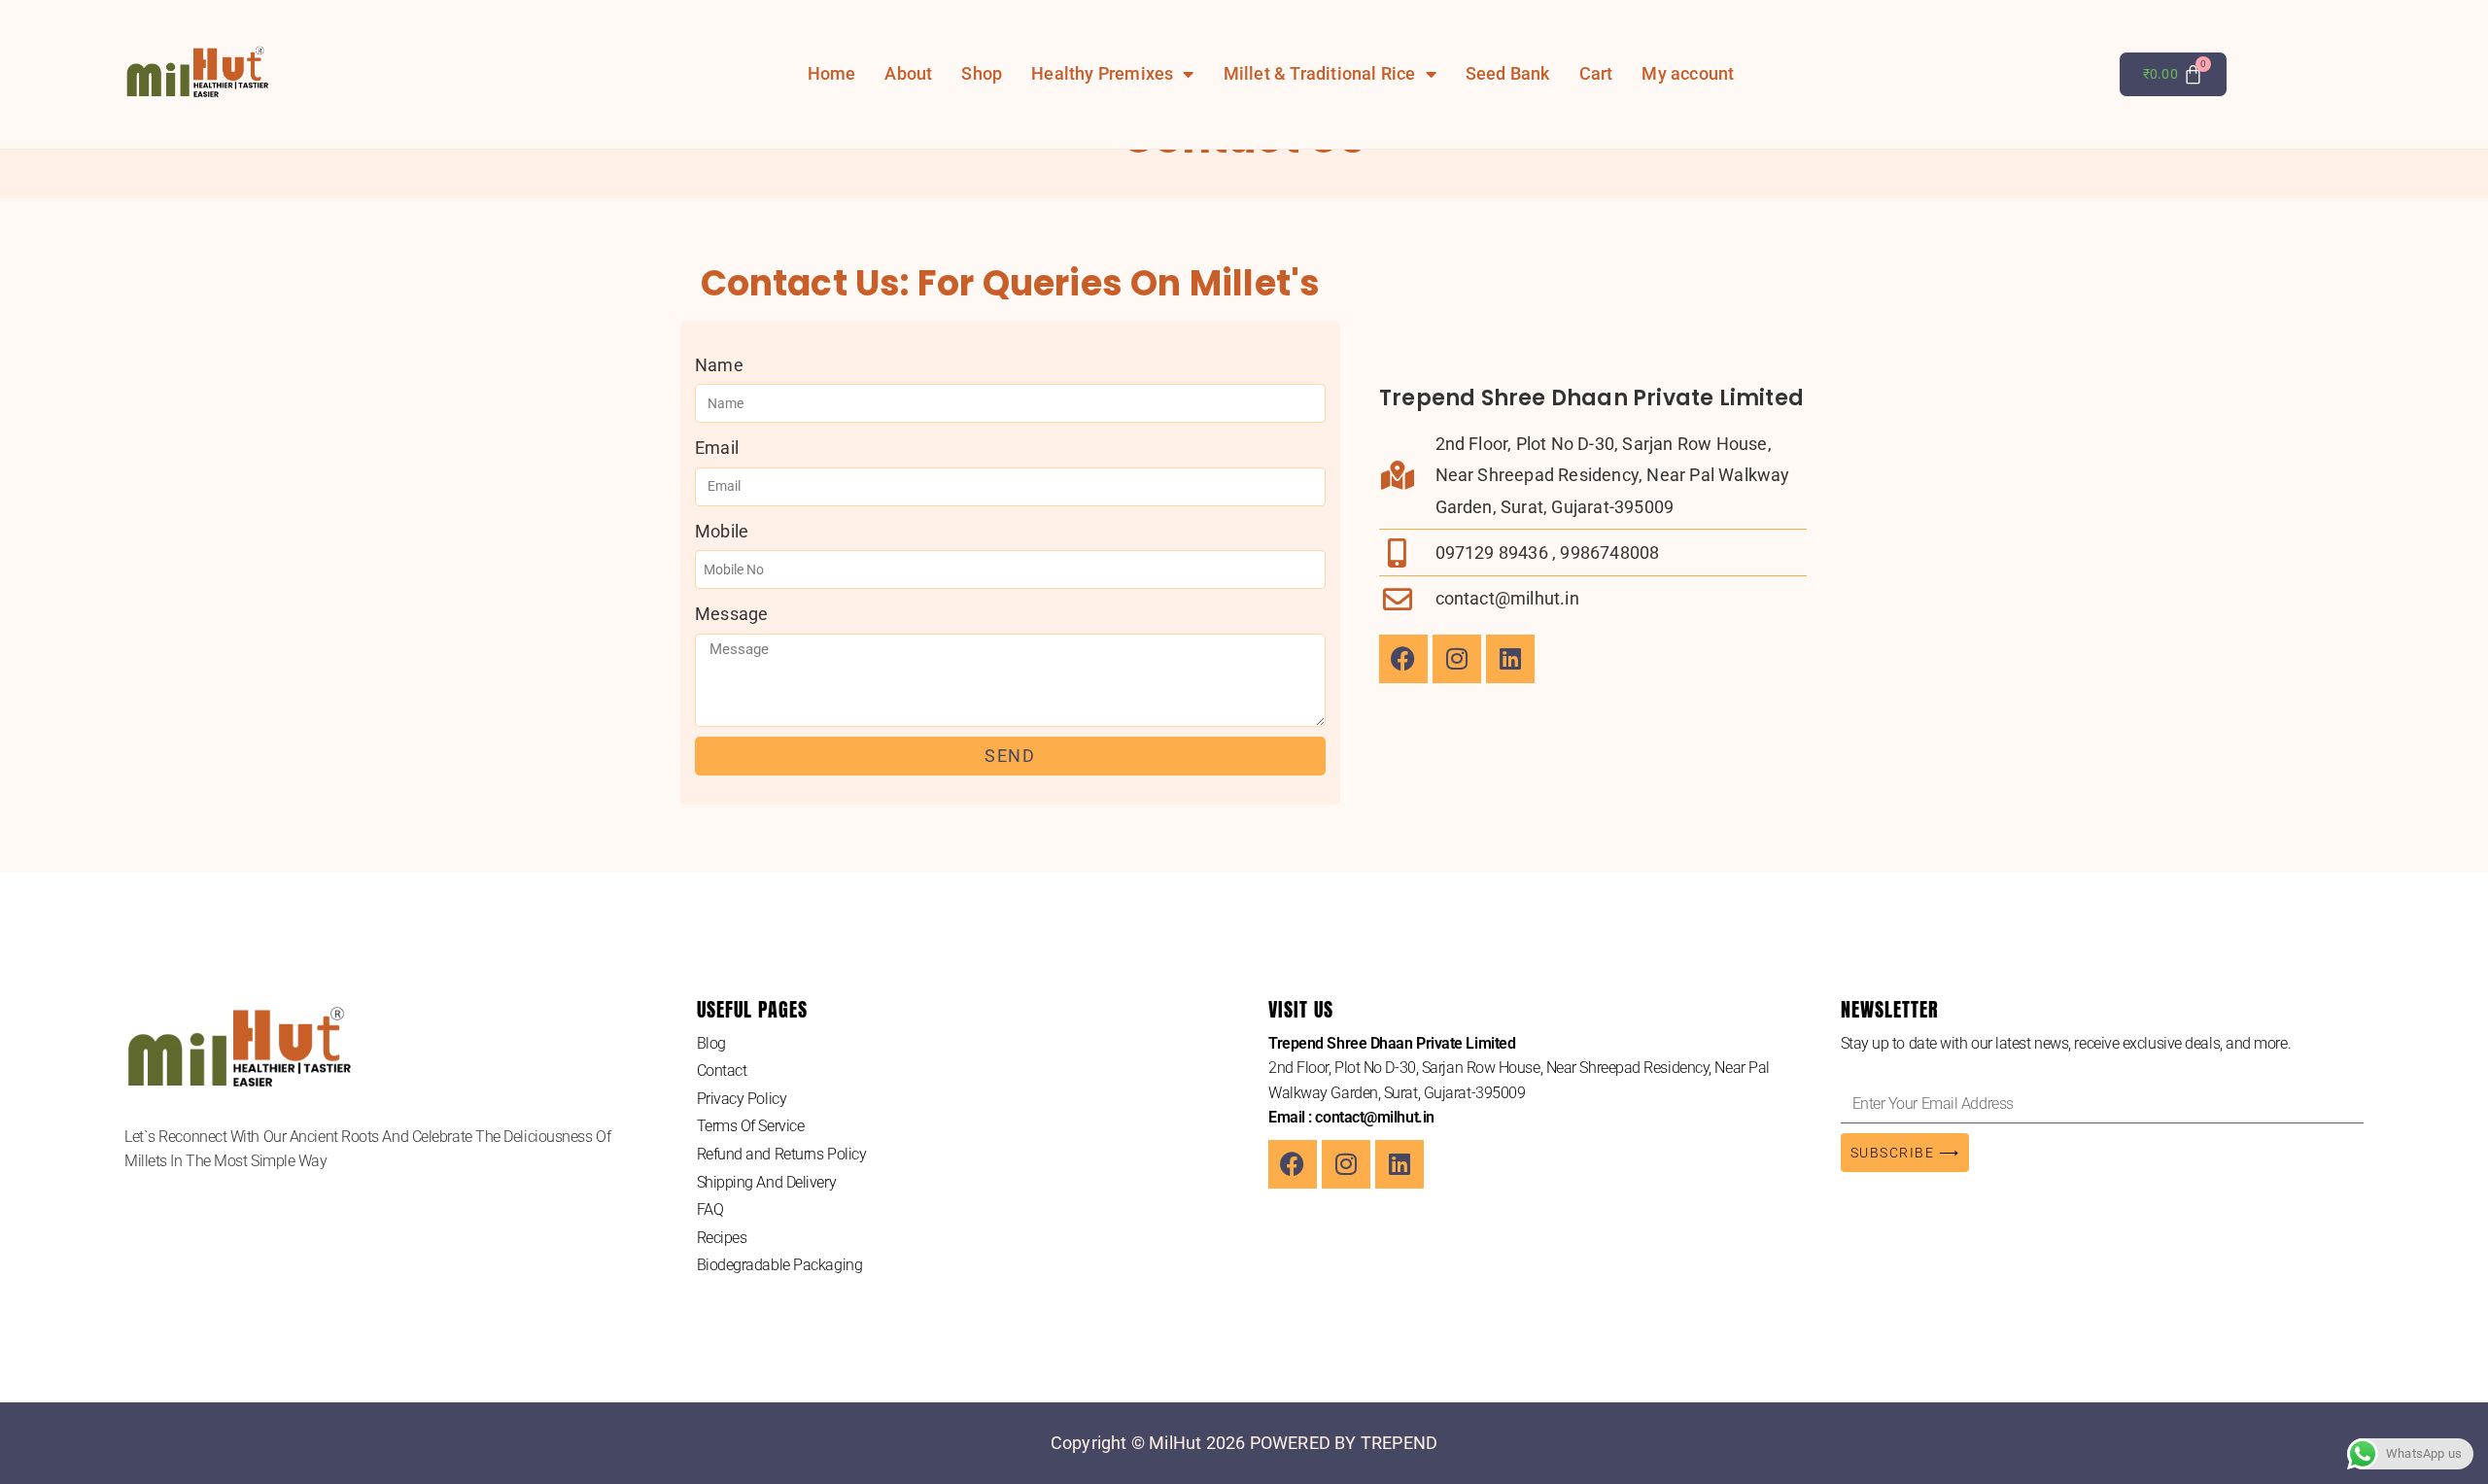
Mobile (722, 531)
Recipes (722, 1238)
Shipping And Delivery (767, 1182)
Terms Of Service (751, 1126)
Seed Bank (1508, 74)
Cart (1596, 74)
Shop (982, 74)
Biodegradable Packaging (780, 1265)
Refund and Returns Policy (782, 1154)
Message (731, 614)
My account (1688, 74)
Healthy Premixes (1102, 74)
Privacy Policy (742, 1099)
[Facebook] (1403, 659)
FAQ (710, 1209)
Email (717, 448)
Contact (722, 1070)
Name (719, 365)
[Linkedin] (1510, 659)
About (908, 74)
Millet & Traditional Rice (1320, 74)
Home (832, 74)
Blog (711, 1043)
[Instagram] (1457, 659)
